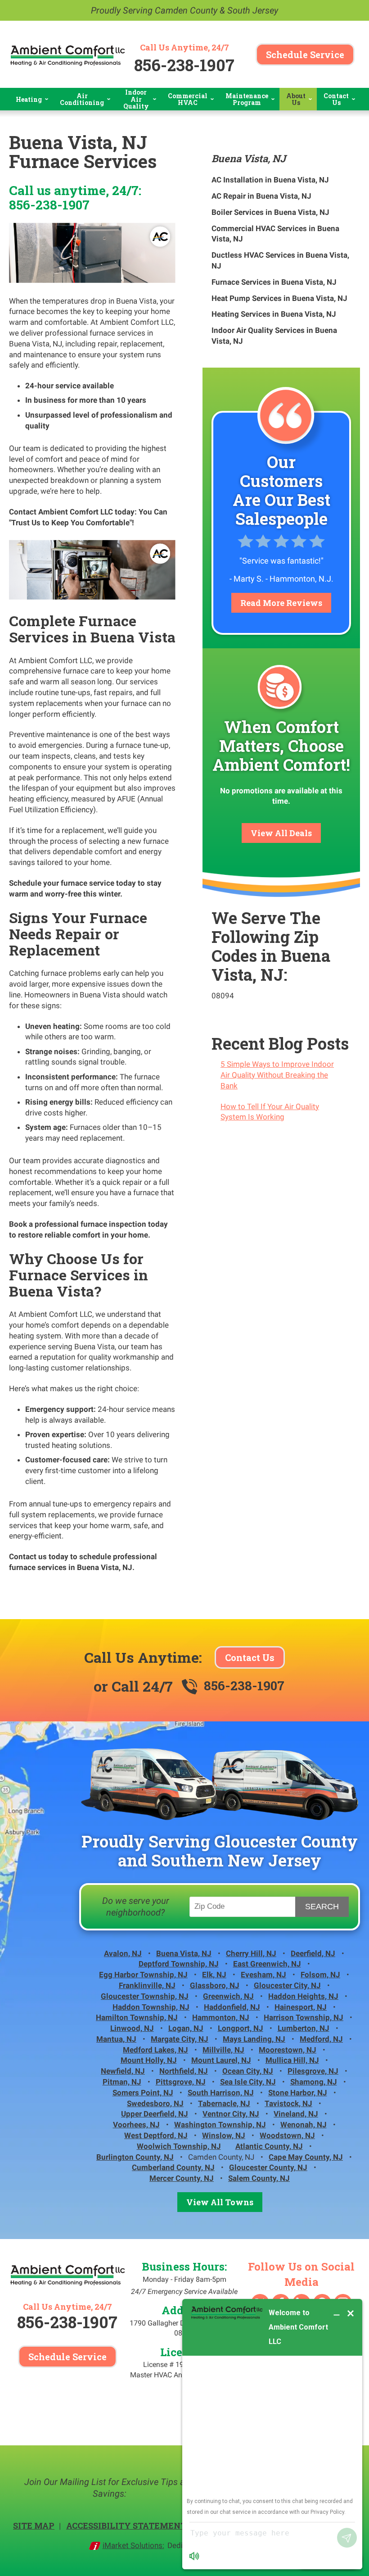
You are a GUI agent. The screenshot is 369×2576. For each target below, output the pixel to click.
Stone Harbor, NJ (298, 2093)
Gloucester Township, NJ (145, 1996)
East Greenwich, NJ (267, 1964)
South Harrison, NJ (221, 2093)
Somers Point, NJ (143, 2093)
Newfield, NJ (123, 2071)
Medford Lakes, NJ (155, 2050)
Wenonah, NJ (304, 2125)
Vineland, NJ (296, 2114)
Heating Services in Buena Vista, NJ (274, 314)
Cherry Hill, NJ (251, 1953)
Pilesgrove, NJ (313, 2071)
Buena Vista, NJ (249, 158)
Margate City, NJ (180, 2039)
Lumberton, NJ (304, 2028)
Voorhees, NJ (136, 2125)
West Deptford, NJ (156, 2135)
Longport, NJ (241, 2028)
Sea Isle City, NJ (248, 2082)
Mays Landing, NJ (254, 2039)
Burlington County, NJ (135, 2157)
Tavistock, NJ (288, 2103)
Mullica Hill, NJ (292, 2060)
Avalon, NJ (123, 1953)
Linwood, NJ (132, 2028)
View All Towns (220, 2202)
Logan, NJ (186, 2028)
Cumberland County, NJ (173, 2167)
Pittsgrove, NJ (181, 2082)
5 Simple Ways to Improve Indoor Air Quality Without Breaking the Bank (277, 1075)
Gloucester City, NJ (287, 1985)
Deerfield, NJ (313, 1953)
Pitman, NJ (122, 2082)
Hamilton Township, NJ (137, 2017)
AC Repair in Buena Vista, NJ (261, 196)
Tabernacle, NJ (224, 2103)
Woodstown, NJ (287, 2135)
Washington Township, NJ (220, 2125)
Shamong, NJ (314, 2082)
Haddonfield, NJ (232, 2007)
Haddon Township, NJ (151, 2007)
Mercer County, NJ (182, 2178)
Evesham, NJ (263, 1975)
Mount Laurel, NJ (221, 2060)
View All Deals (281, 833)
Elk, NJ (214, 1975)
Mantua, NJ (116, 2039)
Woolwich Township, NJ (179, 2146)
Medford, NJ (321, 2039)
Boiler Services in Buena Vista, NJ (270, 212)
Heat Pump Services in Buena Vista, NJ (279, 298)
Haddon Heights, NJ (303, 1996)
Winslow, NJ (224, 2135)
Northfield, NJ (184, 2071)
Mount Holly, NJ (149, 2060)
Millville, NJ (223, 2050)
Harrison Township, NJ (304, 2017)
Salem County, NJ (259, 2178)
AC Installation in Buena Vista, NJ (270, 180)
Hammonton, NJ (221, 2017)
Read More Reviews (281, 603)
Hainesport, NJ (301, 2007)
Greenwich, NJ (228, 1996)
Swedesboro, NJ (155, 2103)
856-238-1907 (184, 65)
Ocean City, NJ (248, 2071)
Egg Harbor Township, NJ (143, 1975)
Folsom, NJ (320, 1975)
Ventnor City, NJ (231, 2114)
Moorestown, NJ (288, 2050)
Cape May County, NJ (306, 2157)
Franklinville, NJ (147, 1985)
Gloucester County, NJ (268, 2167)
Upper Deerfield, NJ (155, 2114)
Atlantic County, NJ (269, 2146)
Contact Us (250, 1657)
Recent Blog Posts (280, 1043)
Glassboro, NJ (215, 1985)
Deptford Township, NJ (179, 1964)
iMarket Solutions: (133, 2545)
